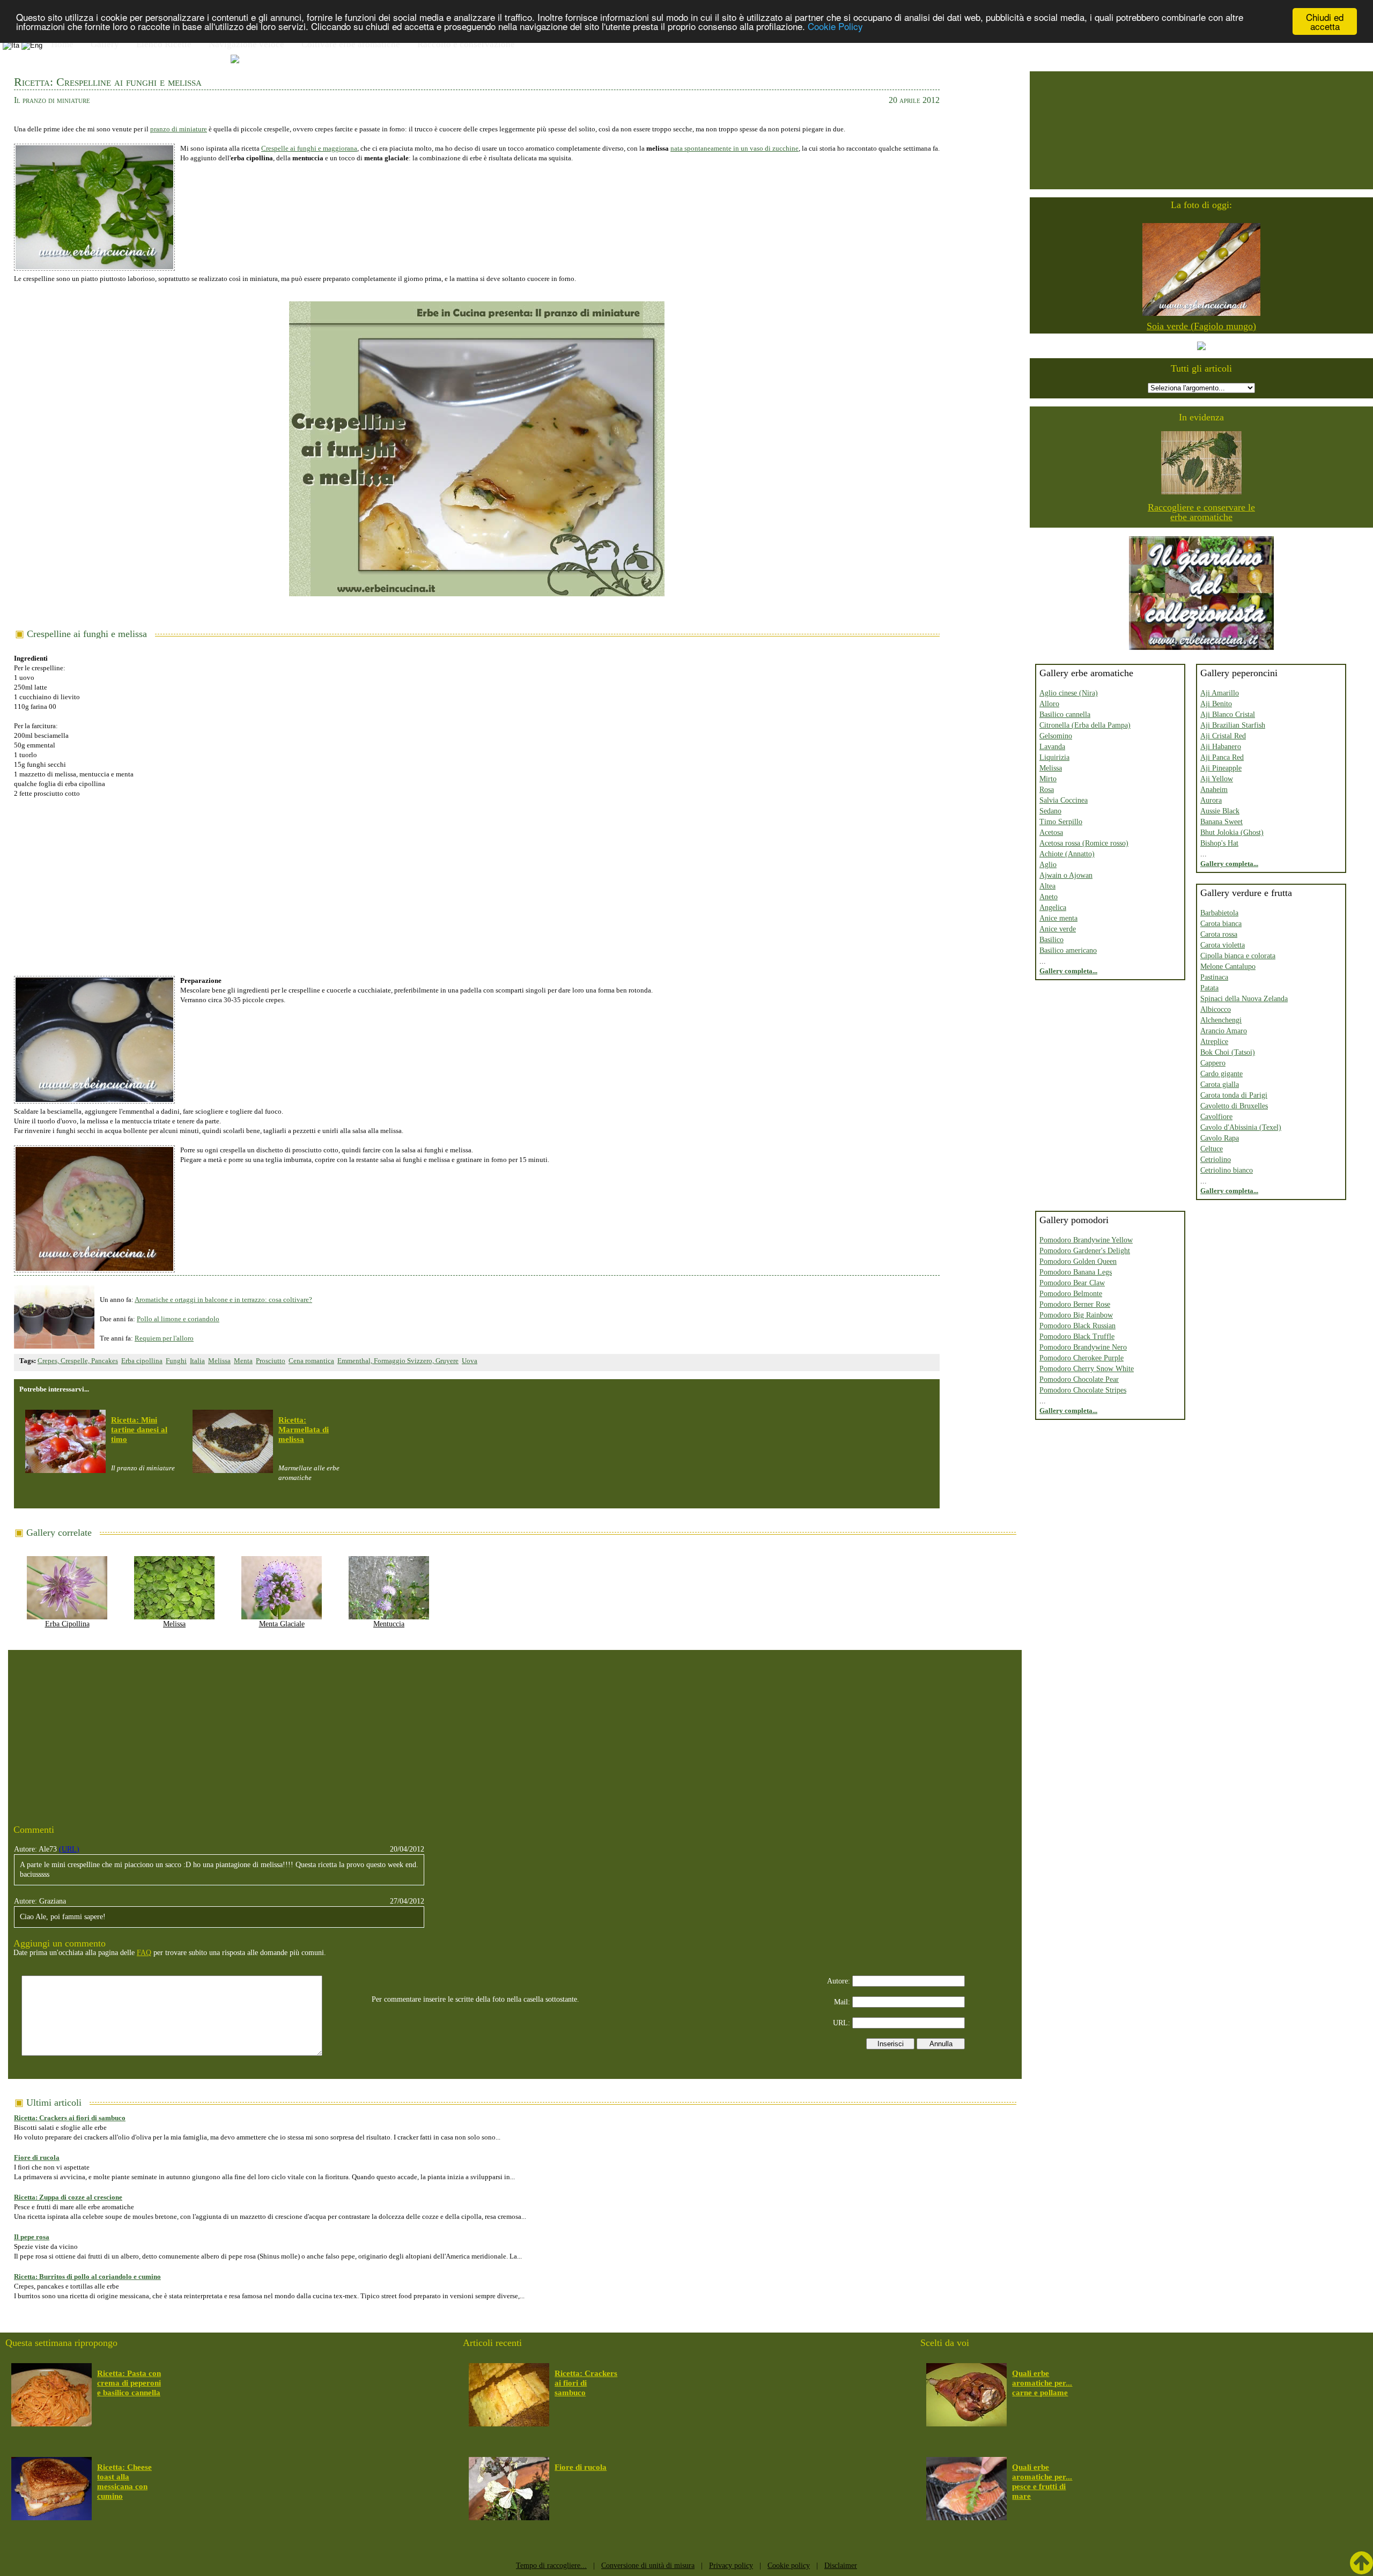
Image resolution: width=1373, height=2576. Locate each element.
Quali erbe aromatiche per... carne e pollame (1042, 2383)
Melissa (219, 1361)
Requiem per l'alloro (164, 1338)
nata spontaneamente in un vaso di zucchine (735, 148)
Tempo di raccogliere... (551, 2566)
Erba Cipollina (67, 1624)
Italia (197, 1361)
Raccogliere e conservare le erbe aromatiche (1201, 512)
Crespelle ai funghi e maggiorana (309, 148)
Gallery (105, 44)
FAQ (144, 1953)
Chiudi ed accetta (1325, 21)
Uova (470, 1361)
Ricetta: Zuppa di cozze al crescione (68, 2197)
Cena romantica (311, 1361)
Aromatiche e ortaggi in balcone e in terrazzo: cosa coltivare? (223, 1300)
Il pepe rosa (32, 2237)
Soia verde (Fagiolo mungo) (1201, 326)
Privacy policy (731, 2566)
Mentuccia (389, 1624)
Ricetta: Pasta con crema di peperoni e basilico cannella (129, 2383)
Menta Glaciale (282, 1624)
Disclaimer (841, 2566)
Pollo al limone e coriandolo (178, 1319)
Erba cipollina (142, 1361)
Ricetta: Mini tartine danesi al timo (139, 1430)
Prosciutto (271, 1361)
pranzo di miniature (179, 129)
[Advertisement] (477, 882)
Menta (243, 1361)
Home (62, 44)
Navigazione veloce (246, 44)
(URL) (69, 1849)
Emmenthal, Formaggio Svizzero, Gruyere (398, 1361)
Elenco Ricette (164, 44)
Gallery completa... (1068, 971)
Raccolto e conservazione (466, 44)
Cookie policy (789, 2566)
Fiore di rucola (37, 2157)
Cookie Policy (835, 27)
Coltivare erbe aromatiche (351, 44)
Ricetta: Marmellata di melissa (304, 1430)
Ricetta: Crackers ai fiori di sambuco (70, 2118)
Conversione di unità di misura (648, 2566)
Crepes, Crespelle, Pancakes (78, 1361)
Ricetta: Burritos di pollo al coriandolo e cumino (87, 2277)
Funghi (176, 1361)
